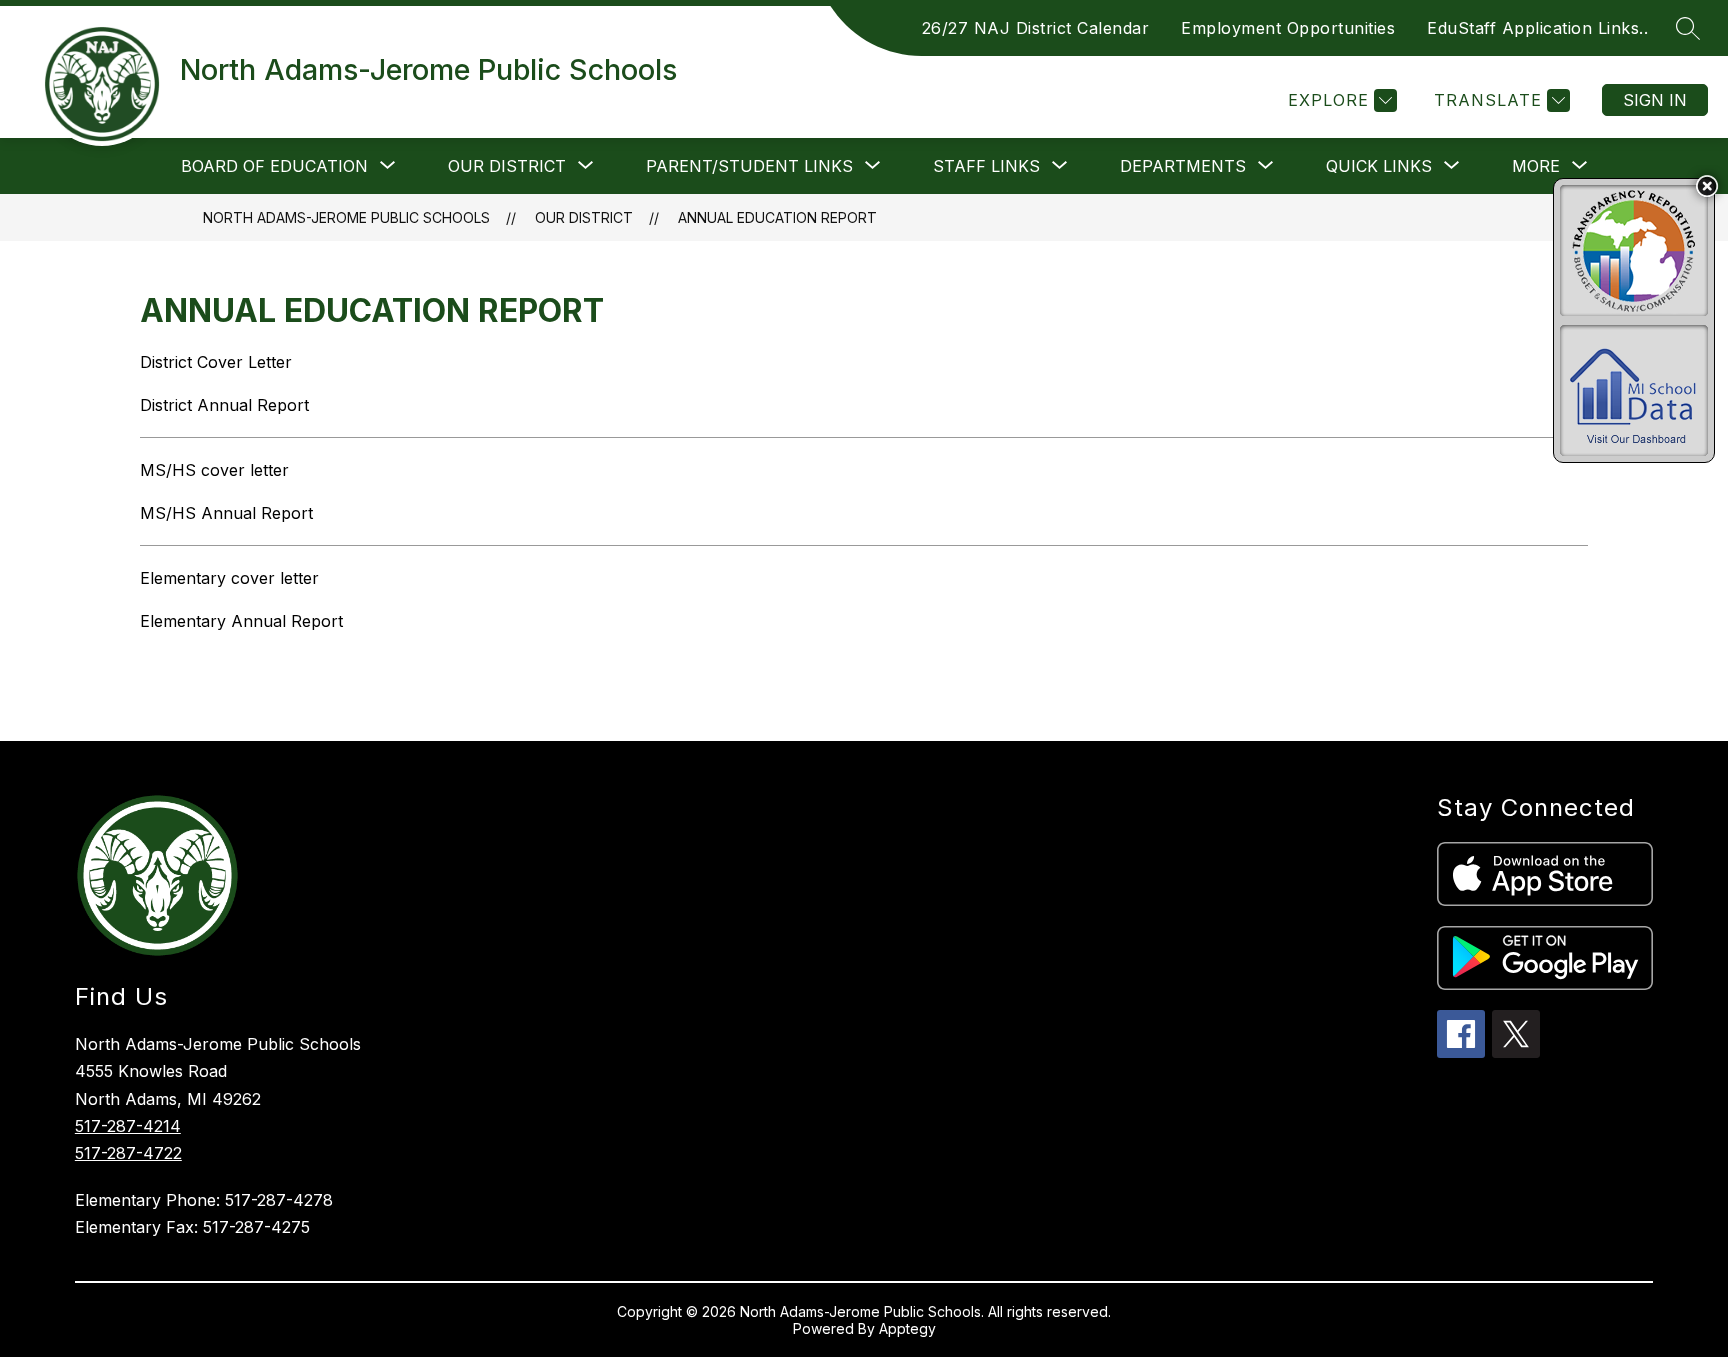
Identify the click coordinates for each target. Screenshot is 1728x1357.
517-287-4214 (128, 1126)
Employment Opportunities (1288, 28)
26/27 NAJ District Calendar (1036, 28)
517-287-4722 (128, 1153)
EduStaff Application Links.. (1537, 28)
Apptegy (907, 1328)
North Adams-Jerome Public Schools (346, 217)
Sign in (1655, 100)
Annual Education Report (777, 217)
